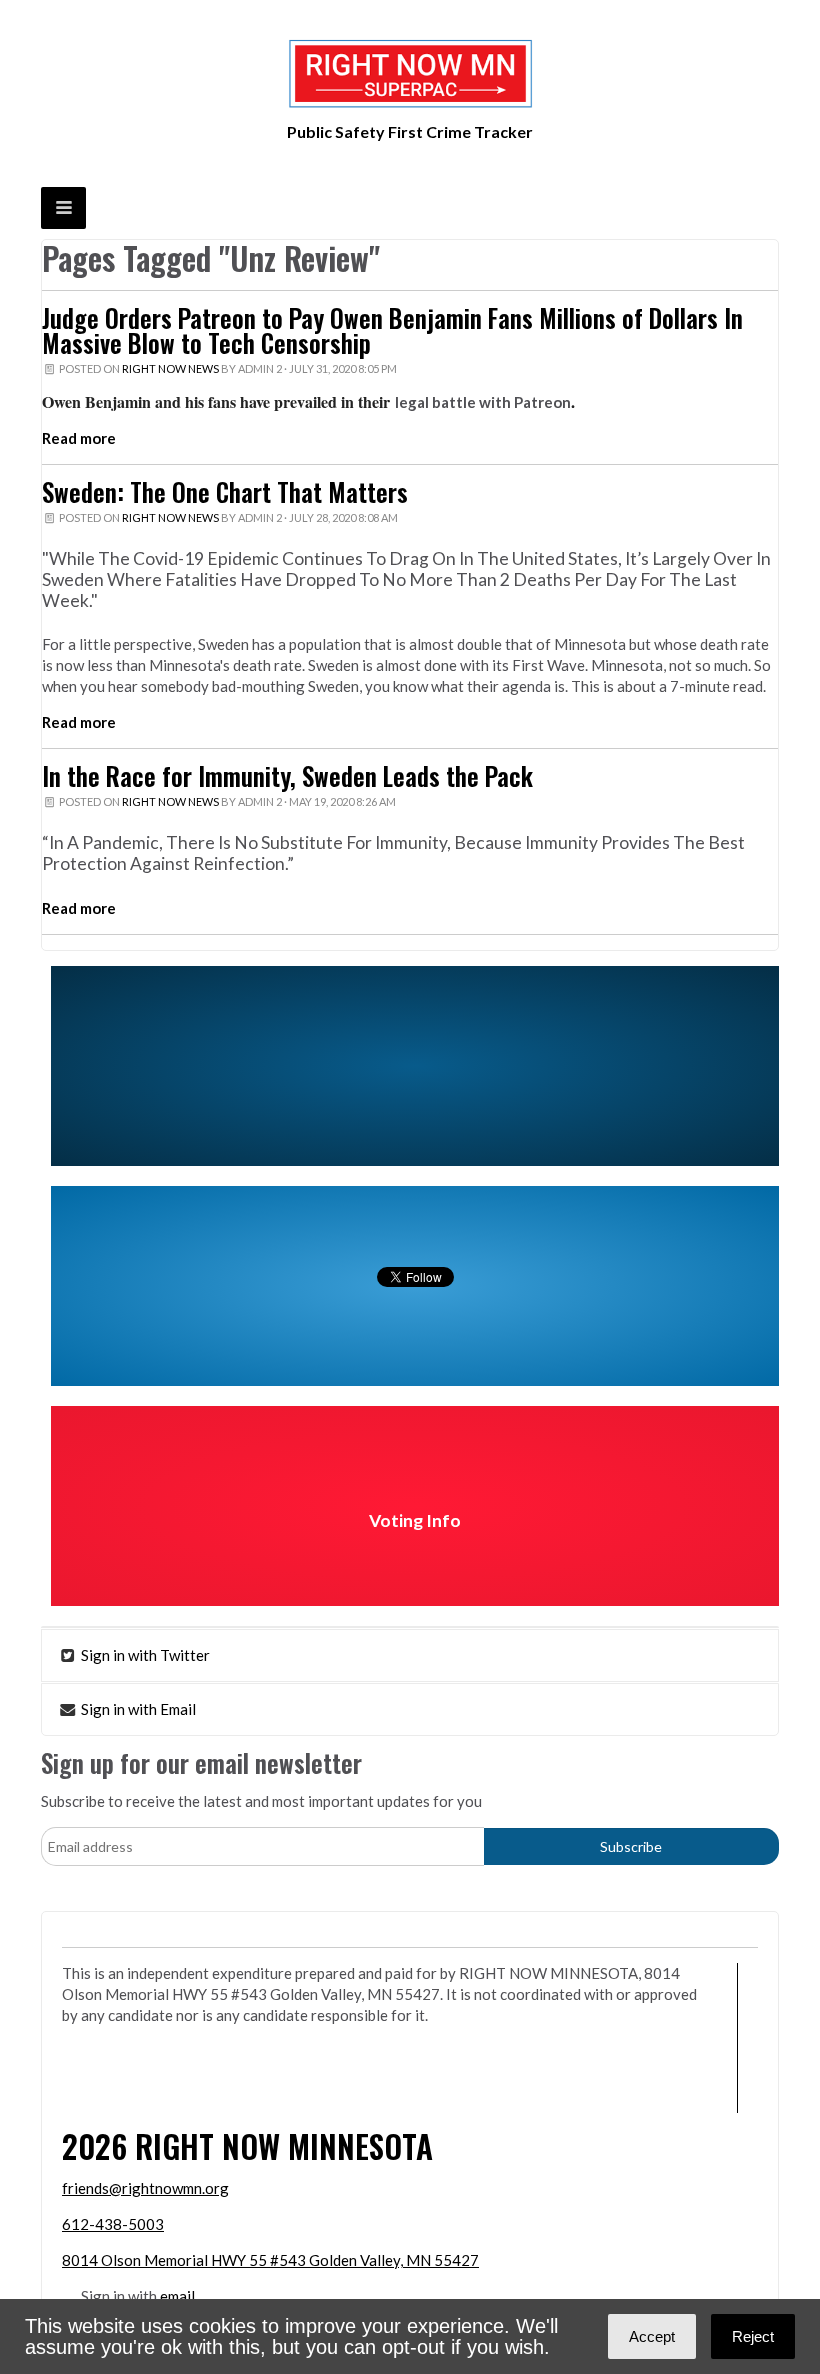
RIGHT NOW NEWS (170, 368)
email (177, 2296)
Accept (652, 2336)
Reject (753, 2336)
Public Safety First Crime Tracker (410, 131)
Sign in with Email (137, 1709)
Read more (79, 438)
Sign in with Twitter (144, 1655)
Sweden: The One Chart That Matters (225, 492)
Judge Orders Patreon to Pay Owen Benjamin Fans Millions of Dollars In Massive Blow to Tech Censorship (392, 330)
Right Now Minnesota (284, 2145)
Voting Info (415, 1520)
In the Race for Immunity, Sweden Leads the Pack (287, 776)
